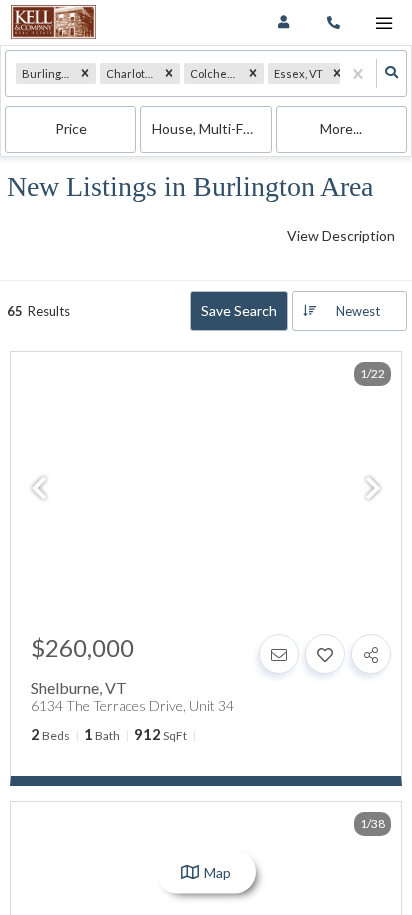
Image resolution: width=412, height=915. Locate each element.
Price (71, 128)
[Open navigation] (383, 23)
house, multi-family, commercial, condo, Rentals (211, 128)
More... (341, 128)
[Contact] (279, 654)
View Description (341, 235)
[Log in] (283, 22)
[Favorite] (325, 654)
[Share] (371, 654)
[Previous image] (39, 489)
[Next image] (373, 489)
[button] (85, 74)
